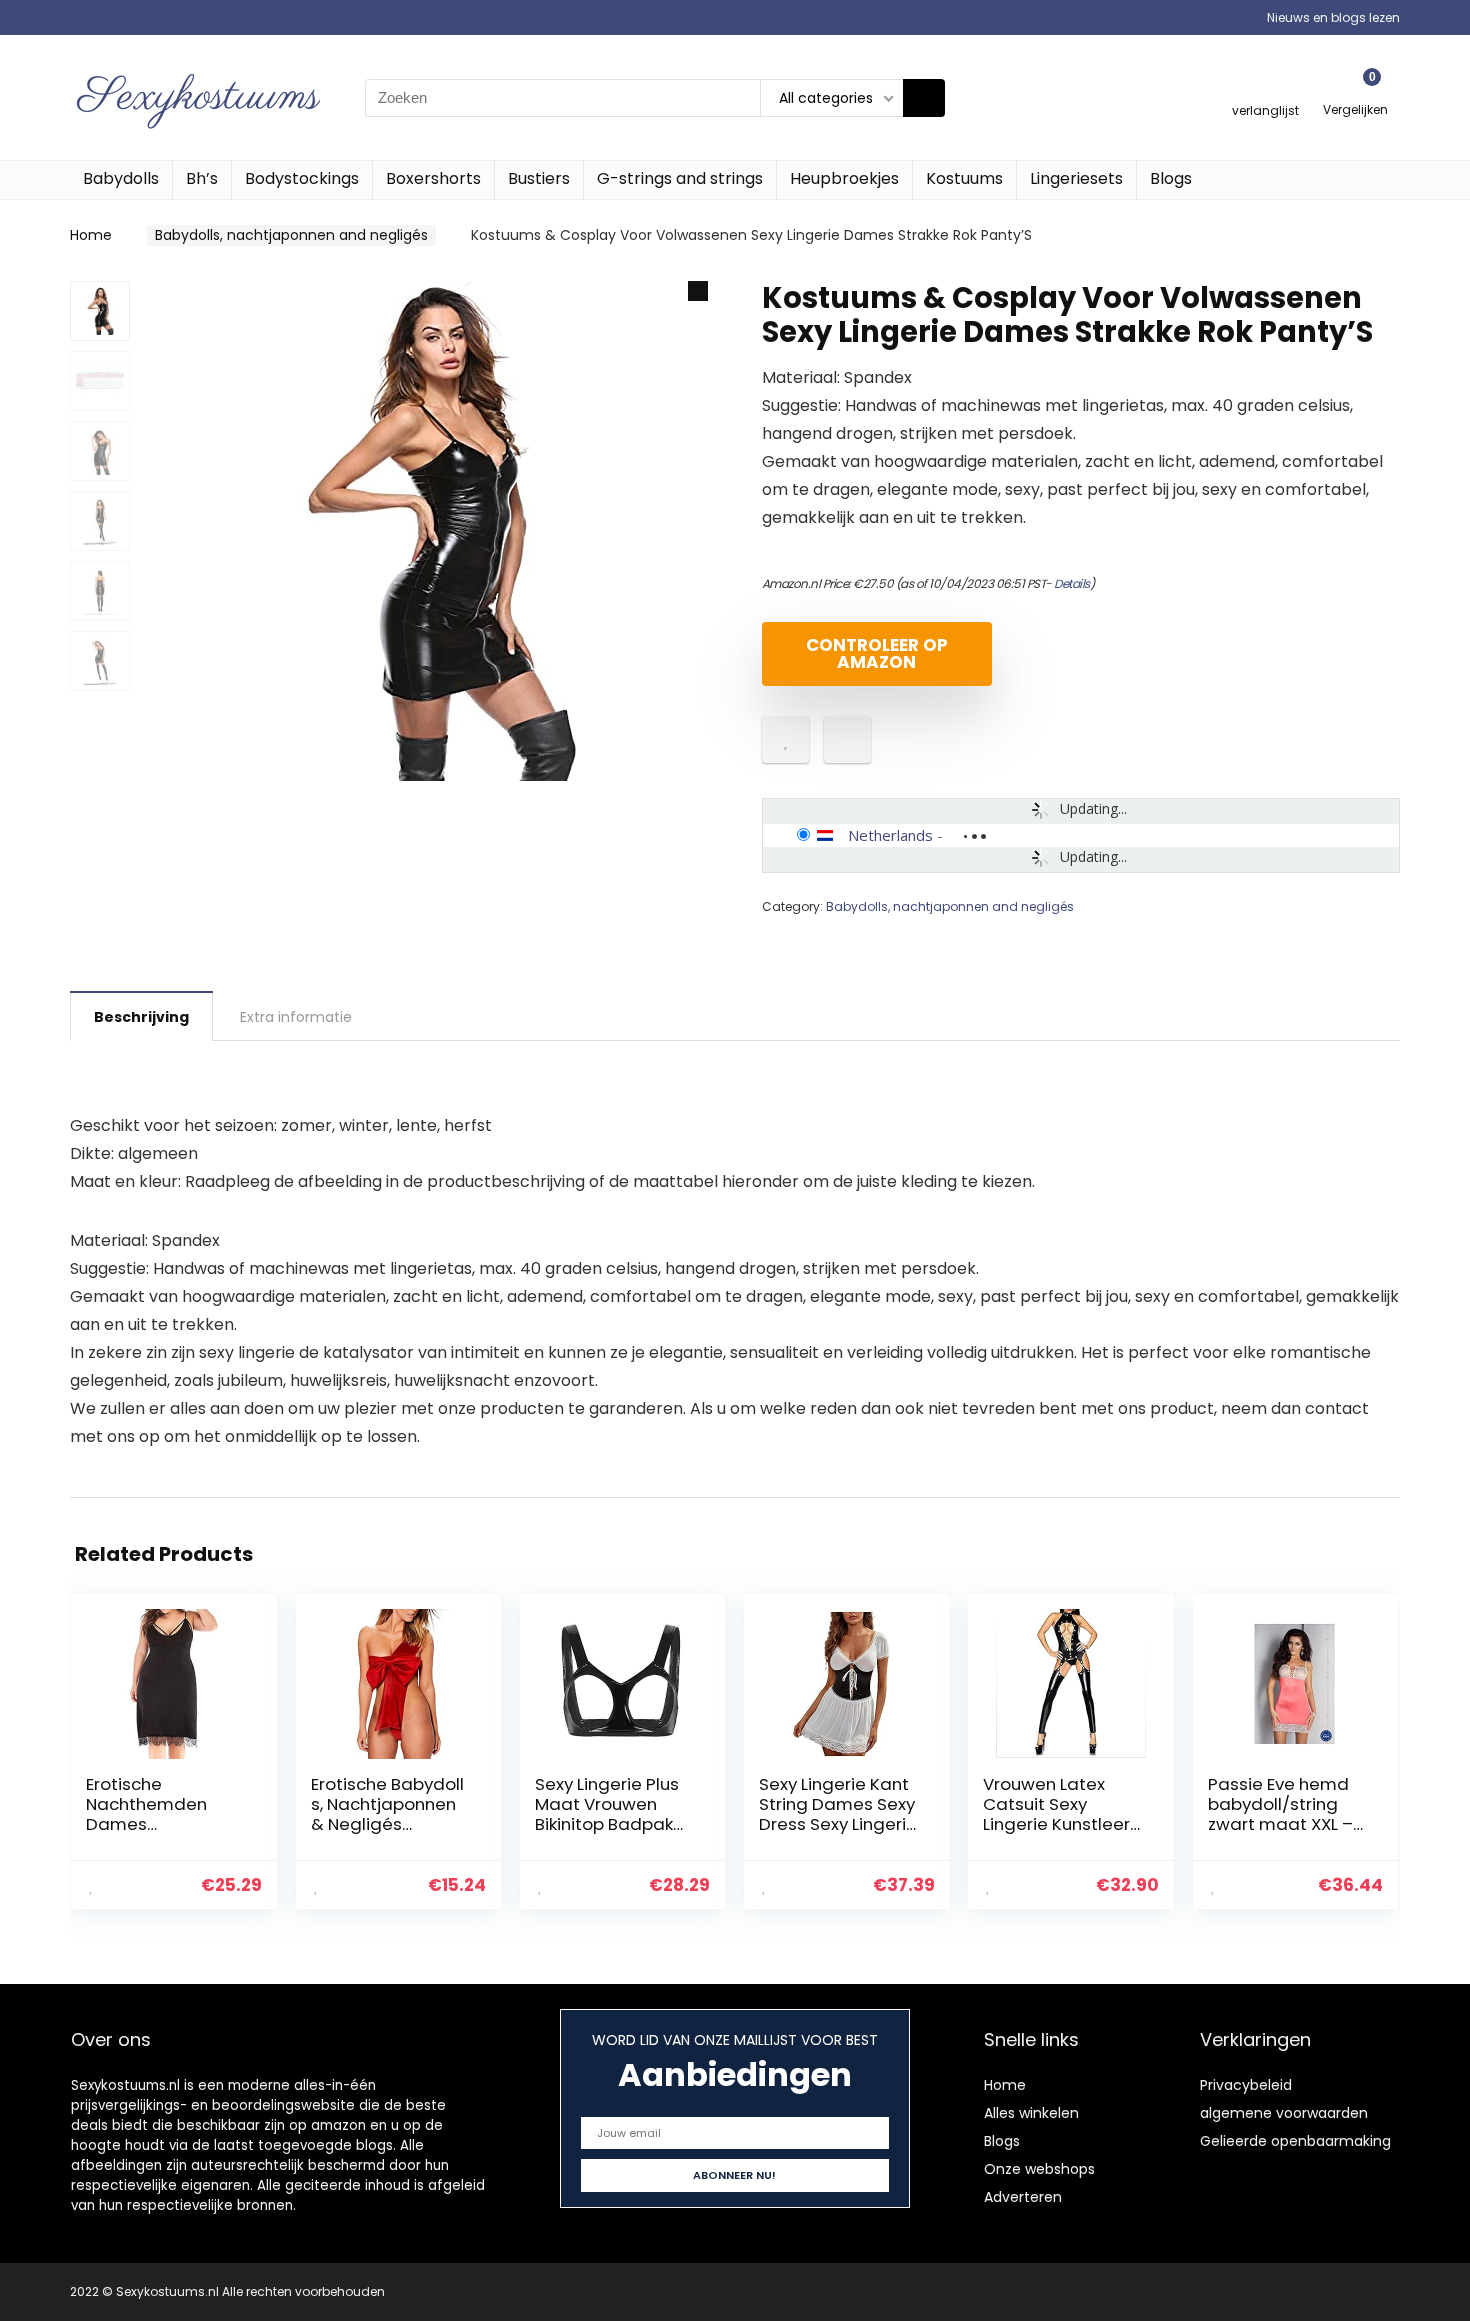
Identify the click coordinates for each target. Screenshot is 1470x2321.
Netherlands (890, 835)
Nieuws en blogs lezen (1333, 17)
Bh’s (202, 178)
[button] (698, 291)
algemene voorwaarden (1284, 2113)
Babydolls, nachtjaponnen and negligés (291, 235)
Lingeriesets (1076, 178)
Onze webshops (1039, 2169)
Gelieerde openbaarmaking (1295, 2141)
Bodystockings (302, 178)
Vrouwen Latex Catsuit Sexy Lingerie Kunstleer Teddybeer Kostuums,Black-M (1060, 1824)
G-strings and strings (680, 178)
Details (1072, 583)
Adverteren (1023, 2197)
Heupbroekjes (844, 178)
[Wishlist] (1265, 88)
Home (91, 235)
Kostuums (964, 178)
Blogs (1171, 178)
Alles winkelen (1031, 2113)
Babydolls (121, 178)
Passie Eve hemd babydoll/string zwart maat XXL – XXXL (1280, 1814)
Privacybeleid (1246, 2085)
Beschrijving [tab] (141, 1017)
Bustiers (539, 178)
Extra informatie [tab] (296, 1017)
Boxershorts (433, 178)
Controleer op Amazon (877, 653)
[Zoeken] (924, 98)
